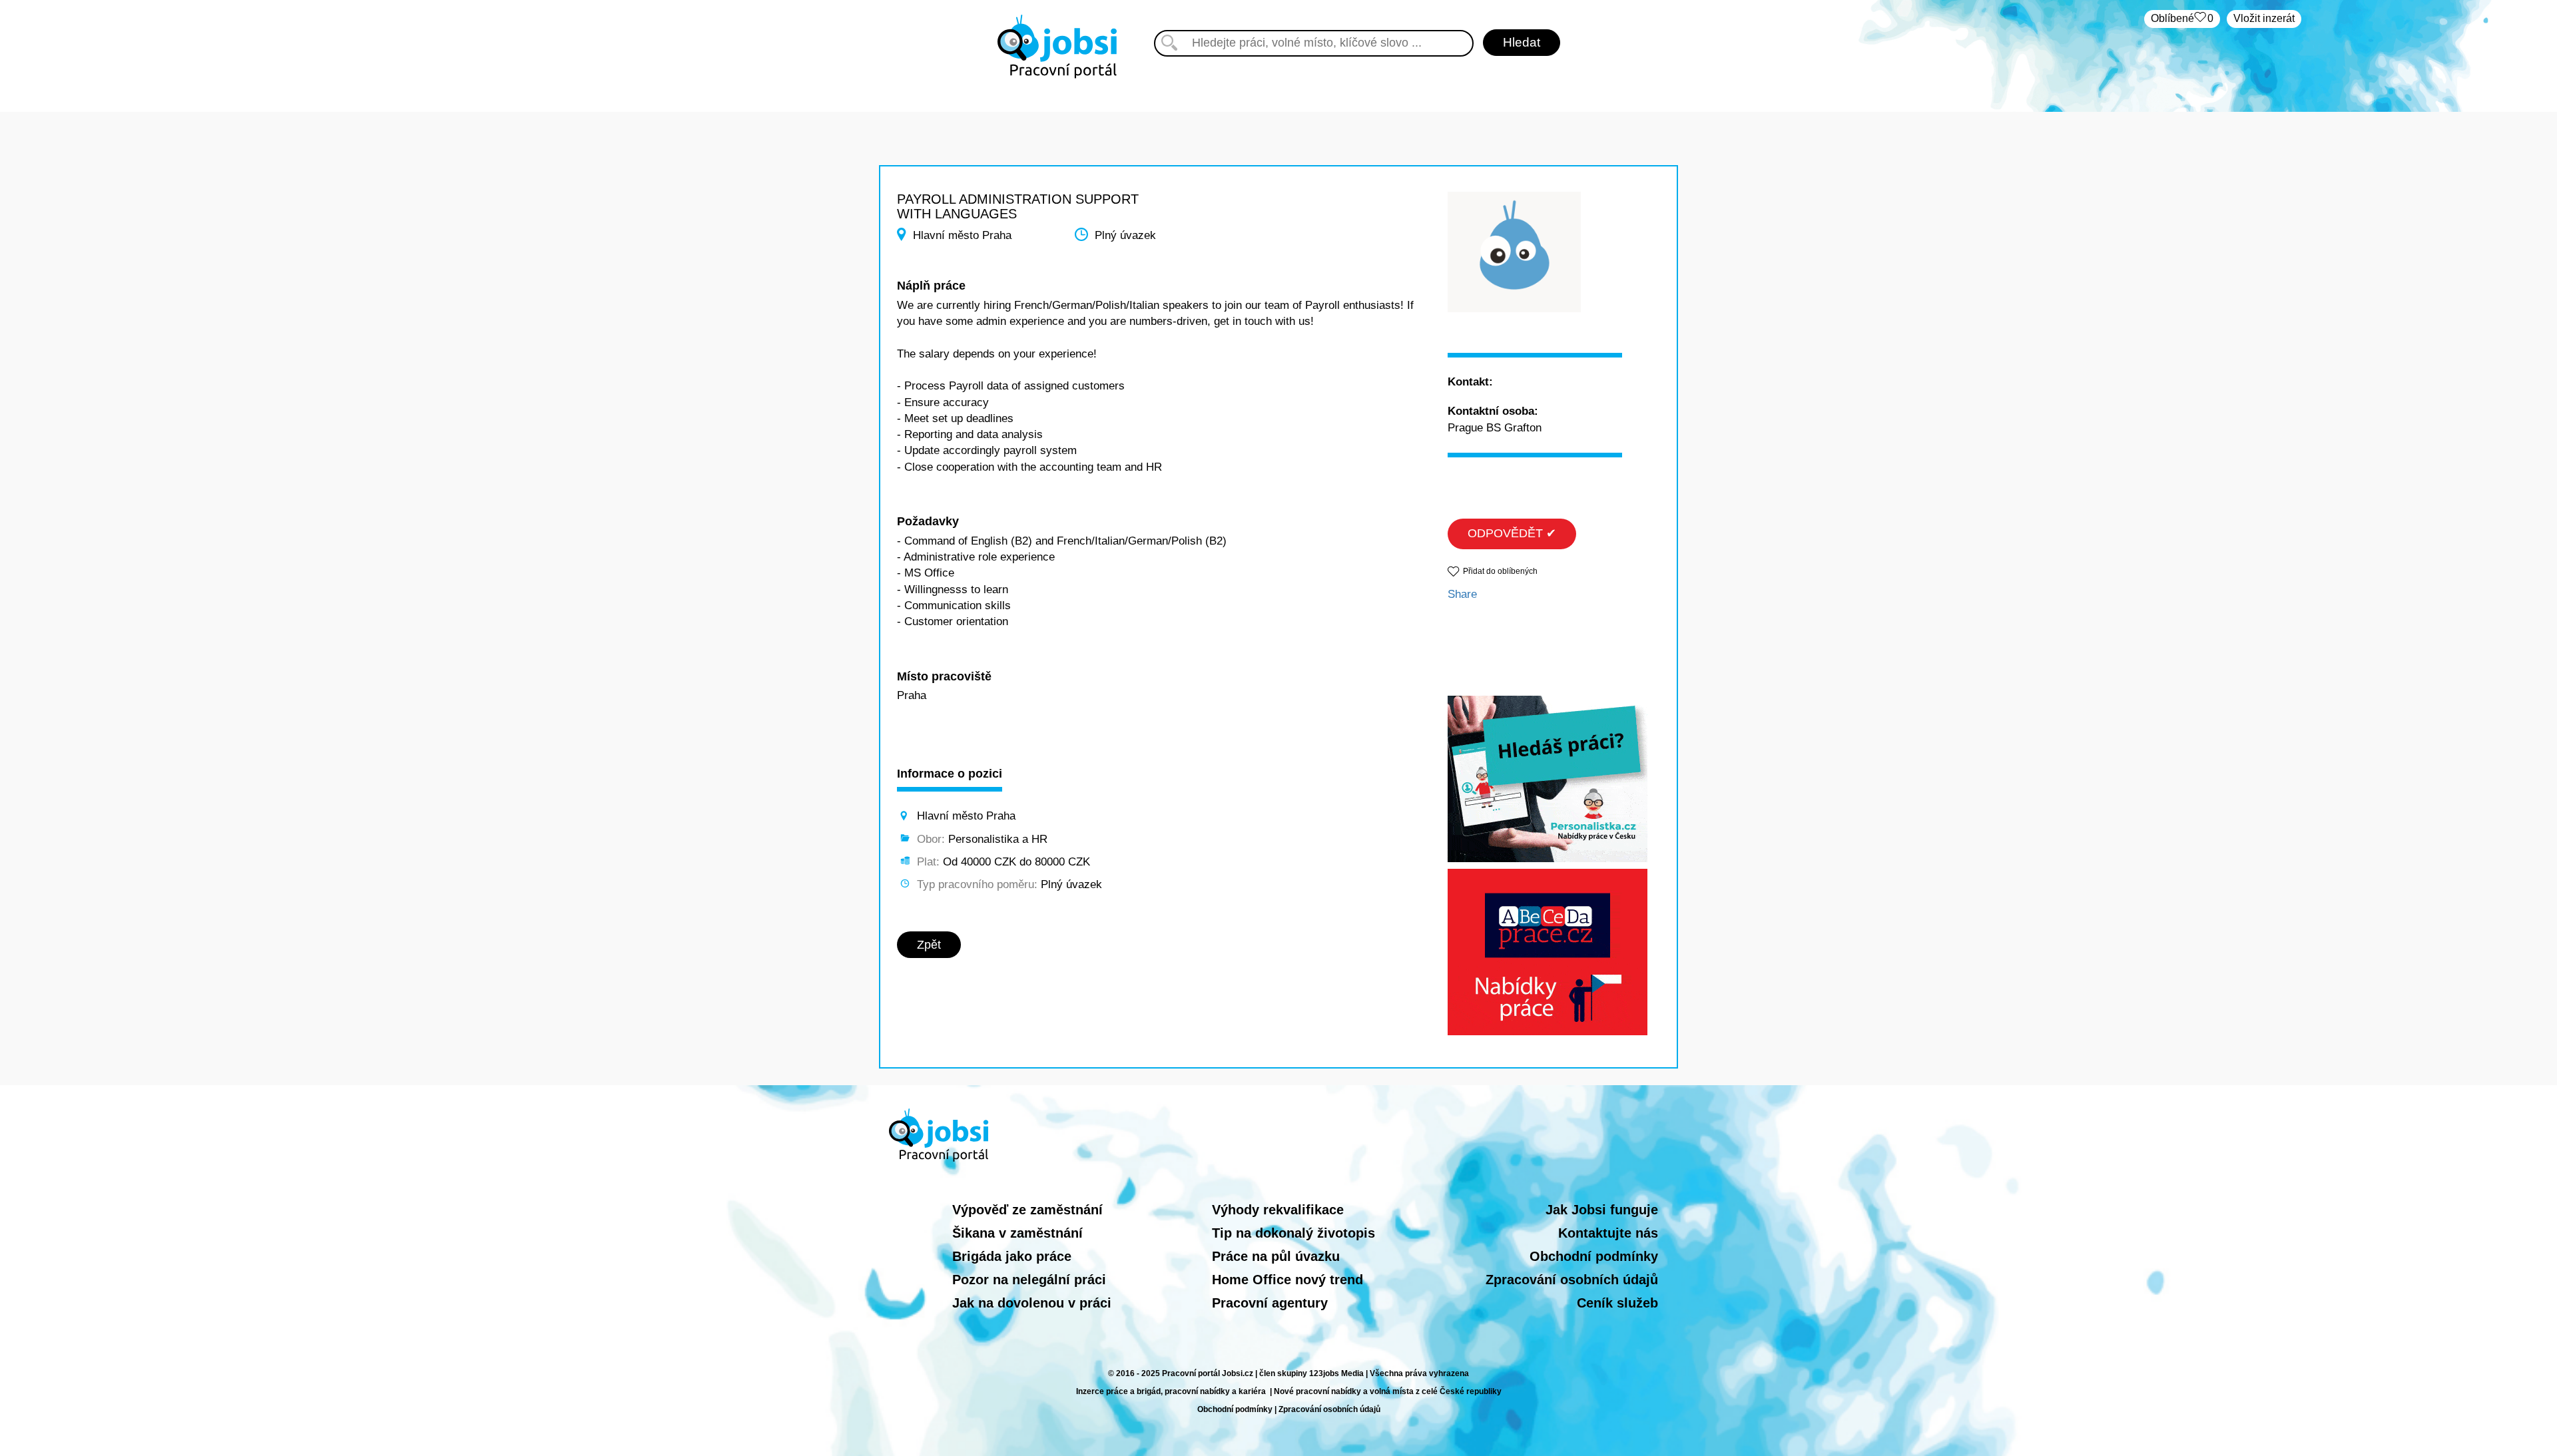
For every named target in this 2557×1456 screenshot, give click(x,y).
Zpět (929, 945)
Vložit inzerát (2264, 18)
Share (1462, 594)
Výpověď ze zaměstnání (1027, 1210)
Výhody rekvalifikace (1278, 1210)
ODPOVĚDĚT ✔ (1512, 533)
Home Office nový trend (1287, 1280)
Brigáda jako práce (1012, 1256)
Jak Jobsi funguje (1602, 1210)
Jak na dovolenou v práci (1032, 1303)
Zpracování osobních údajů (1572, 1280)
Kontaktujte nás (1608, 1233)
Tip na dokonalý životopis (1293, 1233)
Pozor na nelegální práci (1029, 1280)
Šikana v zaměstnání (1017, 1233)
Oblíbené (2182, 18)
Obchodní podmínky (1594, 1256)
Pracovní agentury (1270, 1303)
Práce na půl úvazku (1276, 1256)
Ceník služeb (1617, 1303)
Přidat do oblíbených (1500, 571)
